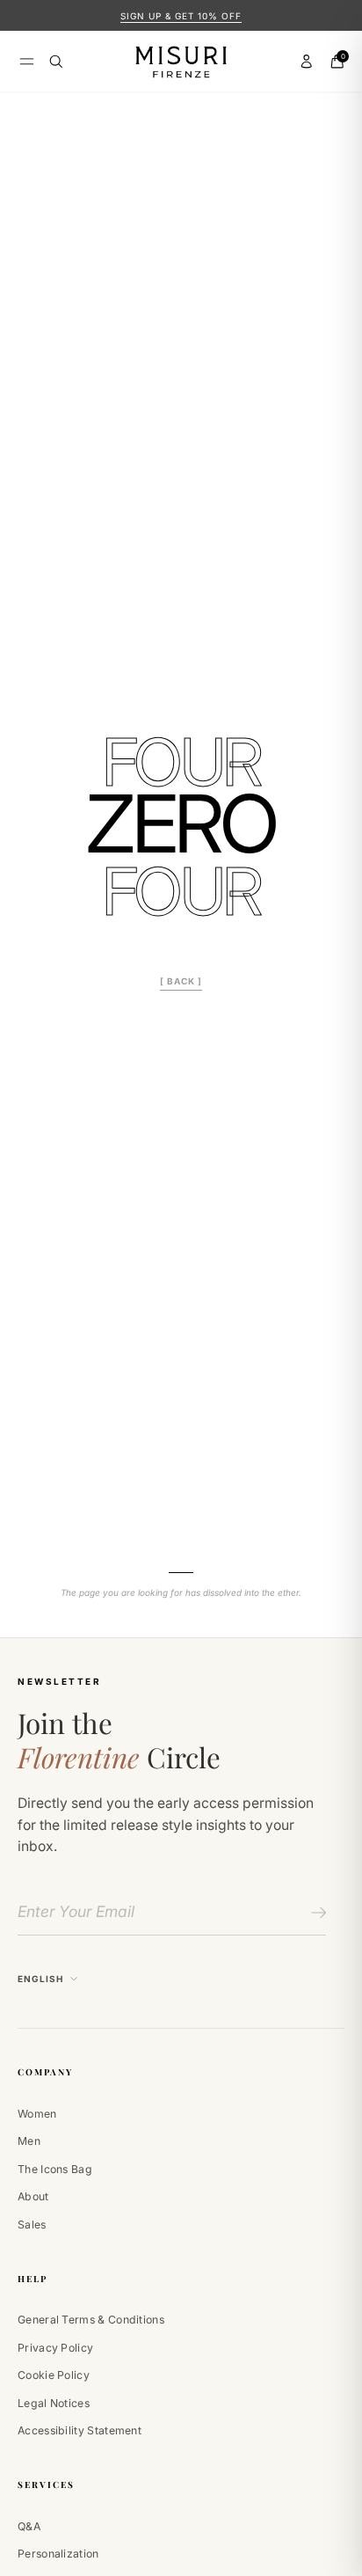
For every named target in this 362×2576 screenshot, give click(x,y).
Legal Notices (54, 2403)
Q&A (29, 2526)
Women (37, 2114)
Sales (32, 2225)
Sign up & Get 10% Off (181, 16)
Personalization (58, 2554)
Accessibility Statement (80, 2430)
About (33, 2196)
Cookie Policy (54, 2375)
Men (29, 2141)
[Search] (56, 62)
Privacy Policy (55, 2348)
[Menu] (27, 61)
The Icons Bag (55, 2169)
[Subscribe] (316, 1913)
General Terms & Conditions (91, 2320)
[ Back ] (181, 981)
